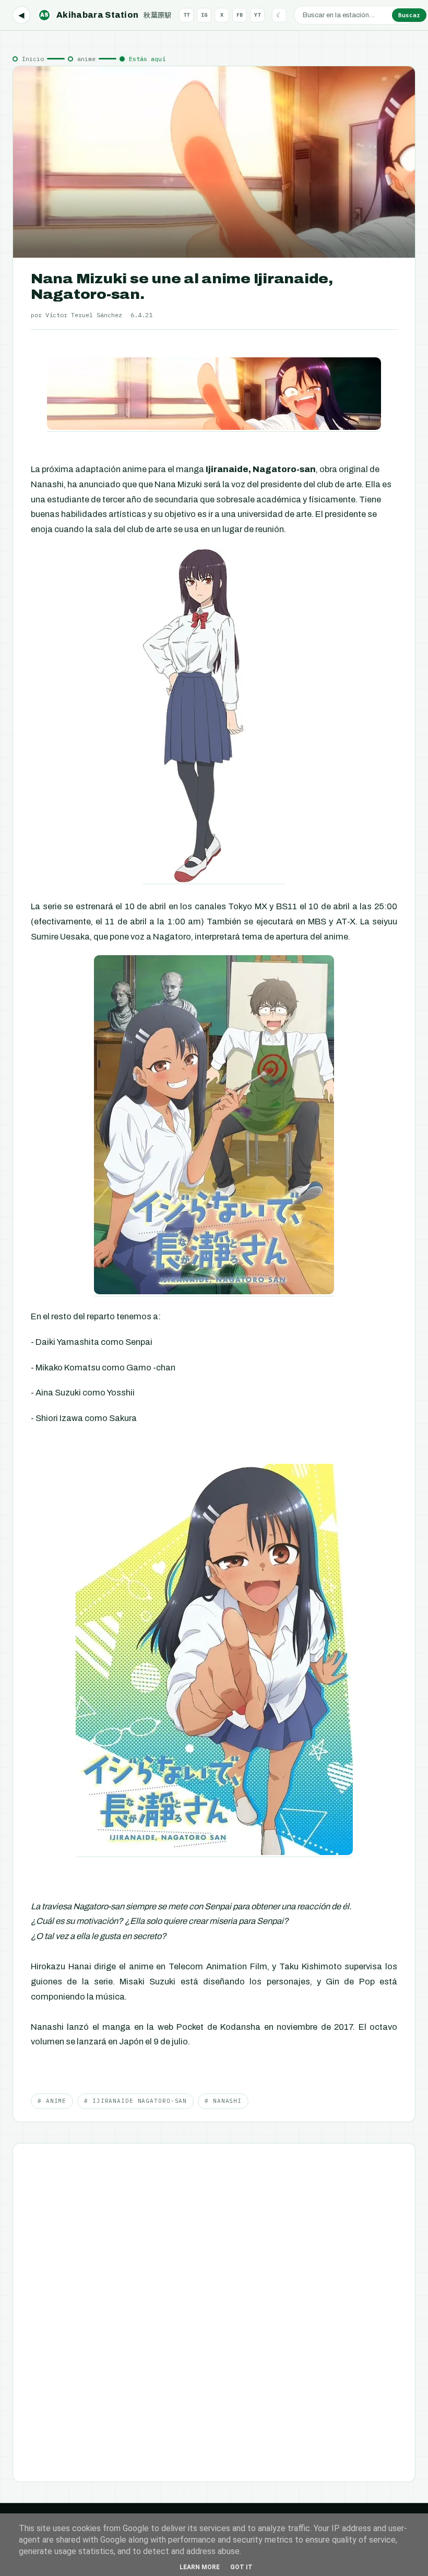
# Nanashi (223, 2101)
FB (240, 15)
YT (257, 15)
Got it (241, 2567)
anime (86, 59)
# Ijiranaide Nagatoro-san (135, 2101)
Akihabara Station (106, 15)
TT (186, 15)
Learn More (200, 2567)
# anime (52, 2101)
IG (204, 15)
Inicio (33, 59)
